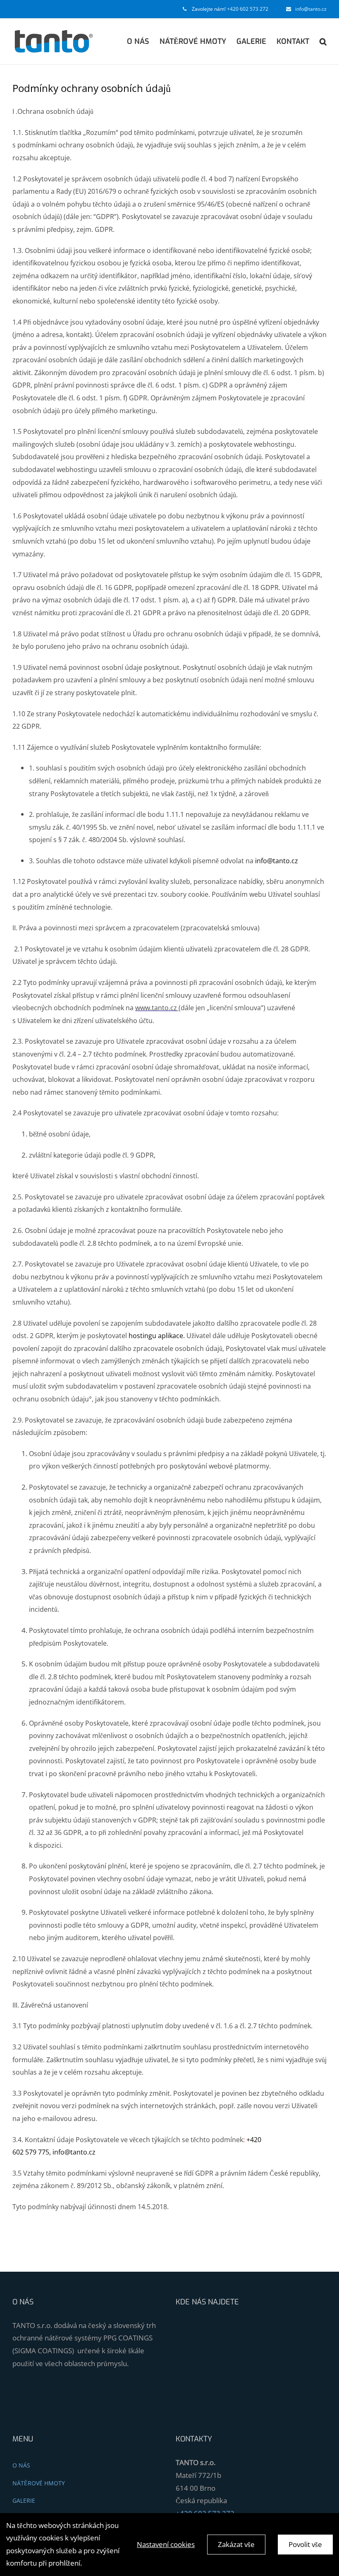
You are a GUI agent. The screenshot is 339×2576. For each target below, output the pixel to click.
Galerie (24, 2500)
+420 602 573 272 (248, 9)
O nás (21, 2465)
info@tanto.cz (311, 9)
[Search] (323, 41)
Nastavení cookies (166, 2544)
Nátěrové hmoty (39, 2483)
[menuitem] (143, 41)
